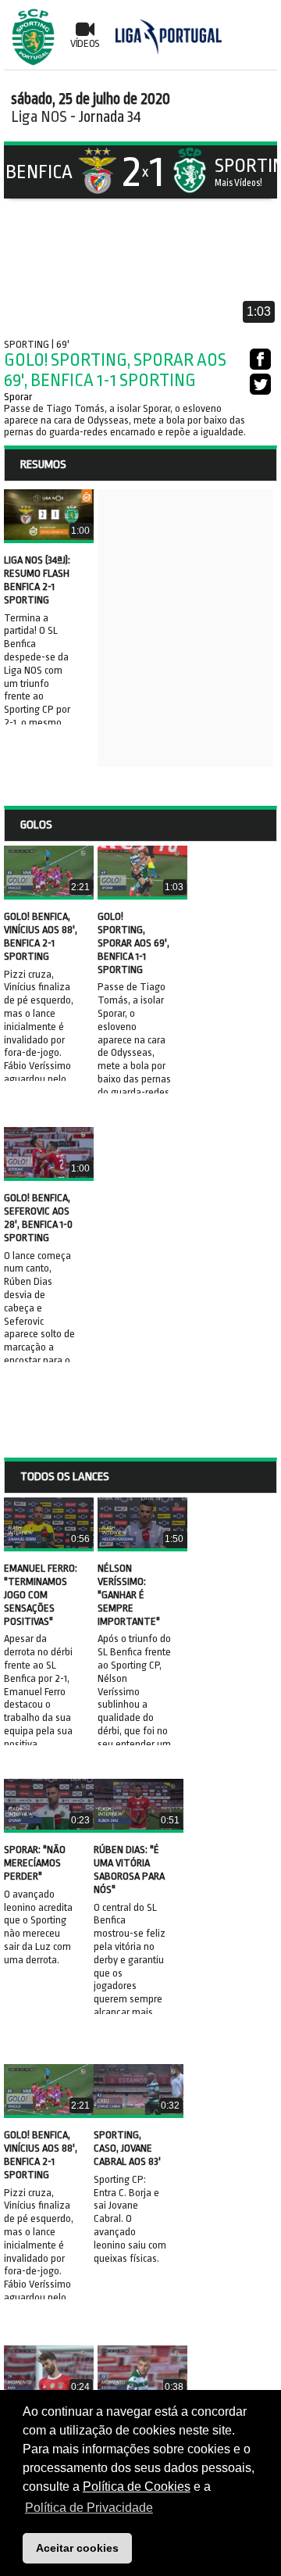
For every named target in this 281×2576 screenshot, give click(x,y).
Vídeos (85, 43)
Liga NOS (39, 117)
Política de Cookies (137, 2487)
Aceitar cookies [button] (77, 2548)
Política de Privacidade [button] (89, 2508)
